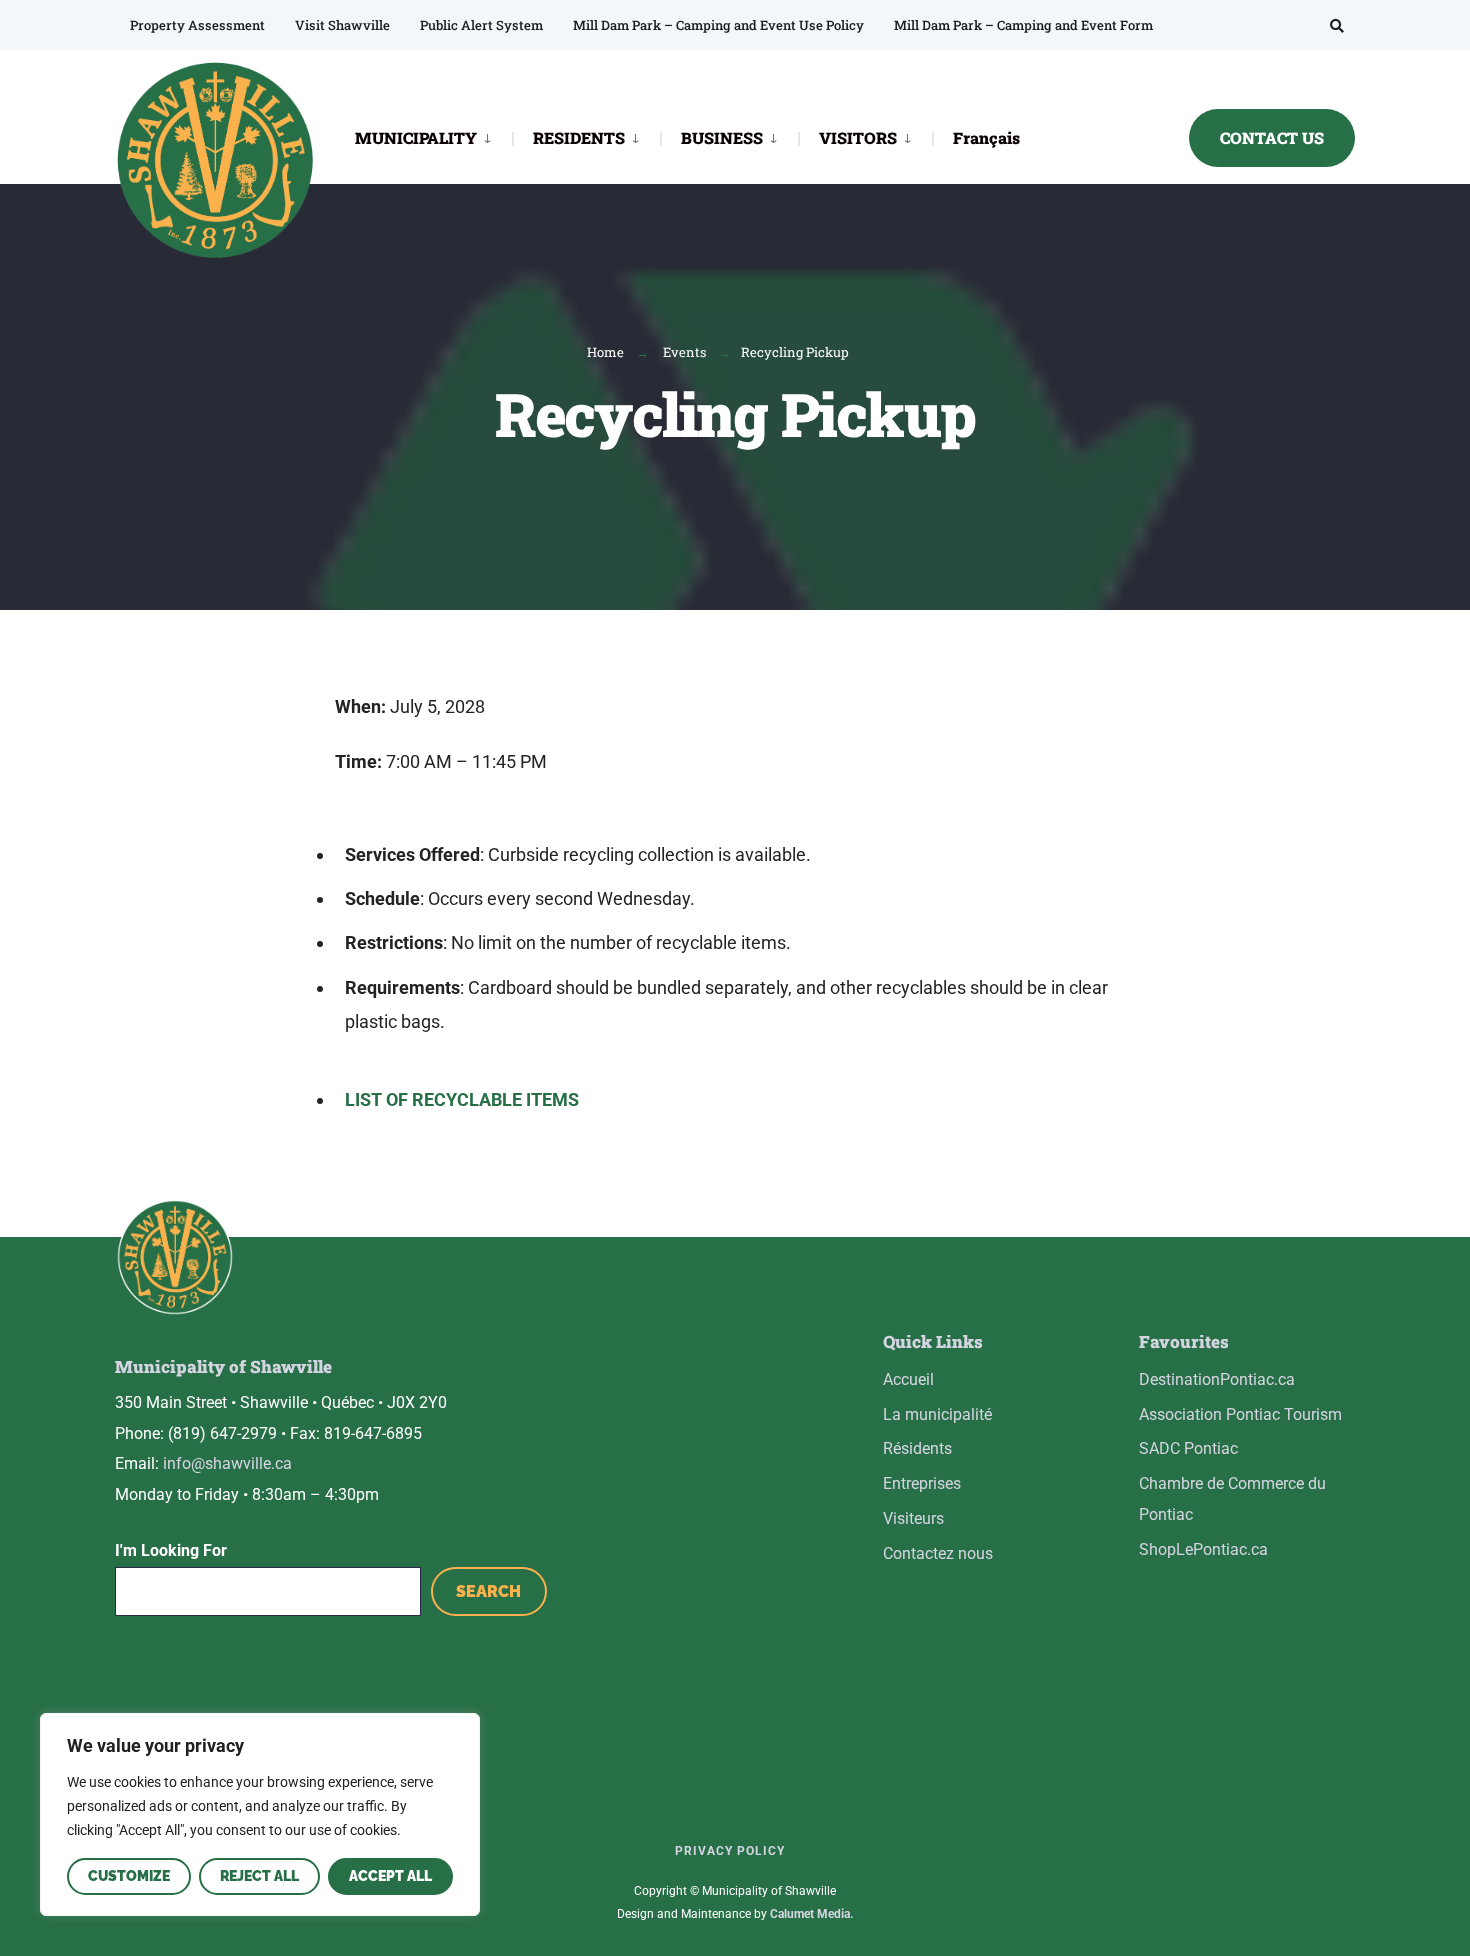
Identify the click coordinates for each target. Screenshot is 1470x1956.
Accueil (908, 1379)
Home (605, 352)
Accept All (390, 1876)
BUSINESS (722, 137)
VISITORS (858, 137)
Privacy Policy (730, 1851)
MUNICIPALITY (416, 137)
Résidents (917, 1448)
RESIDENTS (579, 137)
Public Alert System (481, 25)
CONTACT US (1272, 137)
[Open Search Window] (1337, 25)
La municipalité (937, 1414)
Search (488, 1591)
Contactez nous (938, 1553)
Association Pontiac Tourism (1240, 1414)
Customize (129, 1876)
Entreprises (922, 1483)
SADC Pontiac (1188, 1448)
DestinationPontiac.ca (1217, 1379)
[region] (260, 1814)
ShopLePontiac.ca (1203, 1549)
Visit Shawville (342, 25)
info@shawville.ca (227, 1463)
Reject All (259, 1876)
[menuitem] (433, 136)
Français (986, 137)
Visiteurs (913, 1518)
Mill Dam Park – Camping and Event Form (1023, 25)
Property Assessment (197, 25)
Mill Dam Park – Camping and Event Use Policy (718, 25)
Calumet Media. (811, 1914)
